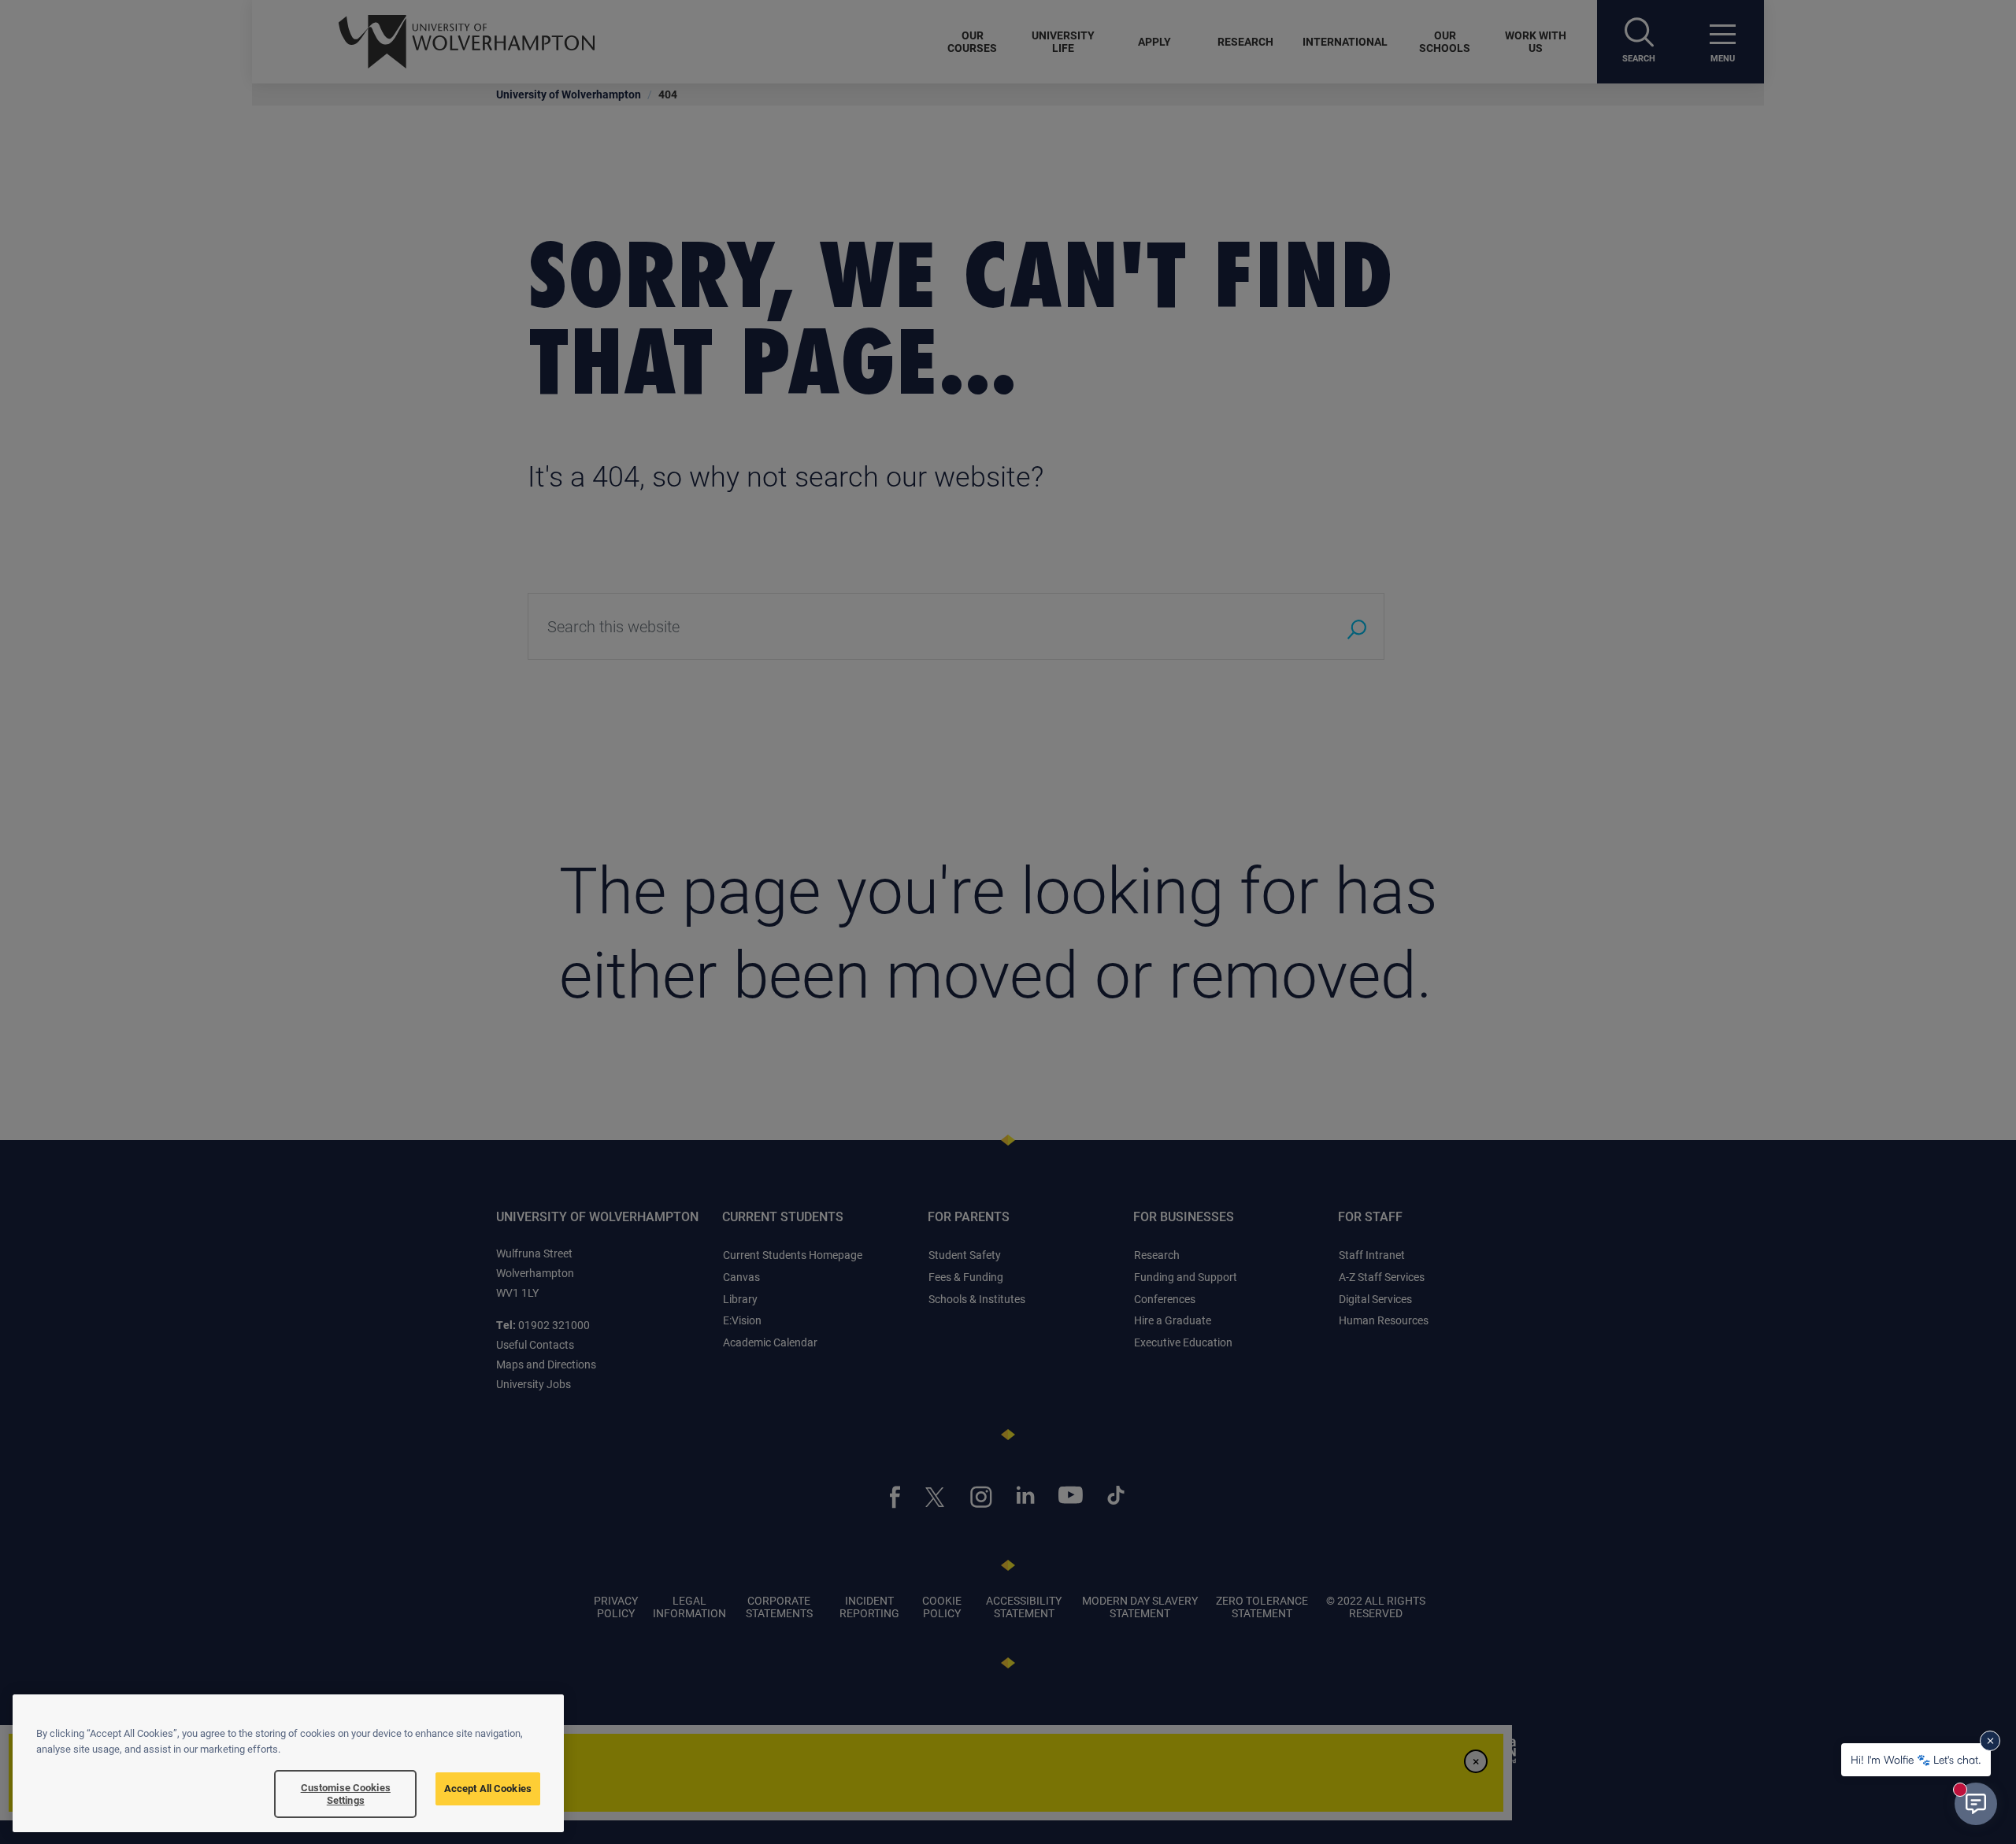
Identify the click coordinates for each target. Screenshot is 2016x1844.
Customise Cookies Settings (346, 1794)
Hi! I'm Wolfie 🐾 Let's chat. (1916, 1759)
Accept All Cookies (488, 1788)
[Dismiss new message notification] (1990, 1741)
